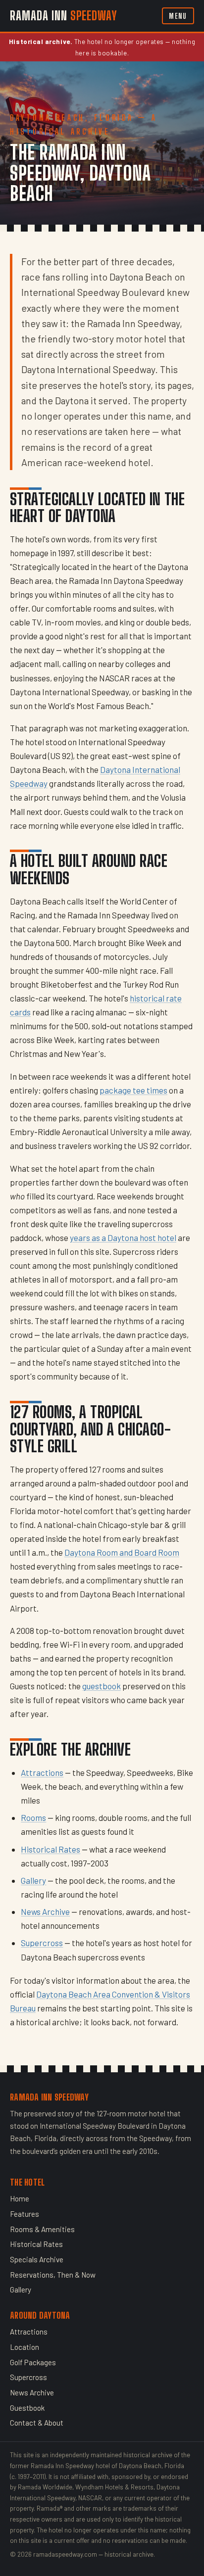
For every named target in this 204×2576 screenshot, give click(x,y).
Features (25, 2214)
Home (20, 2198)
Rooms (33, 1817)
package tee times (133, 1090)
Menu (178, 16)
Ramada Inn (64, 16)
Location (25, 2347)
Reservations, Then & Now (53, 2275)
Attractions (42, 1772)
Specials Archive (37, 2259)
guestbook (102, 1686)
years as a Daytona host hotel (123, 1238)
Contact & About (37, 2423)
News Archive (45, 1911)
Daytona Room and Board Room (122, 1552)
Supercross (42, 1943)
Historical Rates (51, 1849)
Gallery (33, 1880)
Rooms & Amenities (42, 2229)
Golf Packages (33, 2362)
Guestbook (27, 2408)
